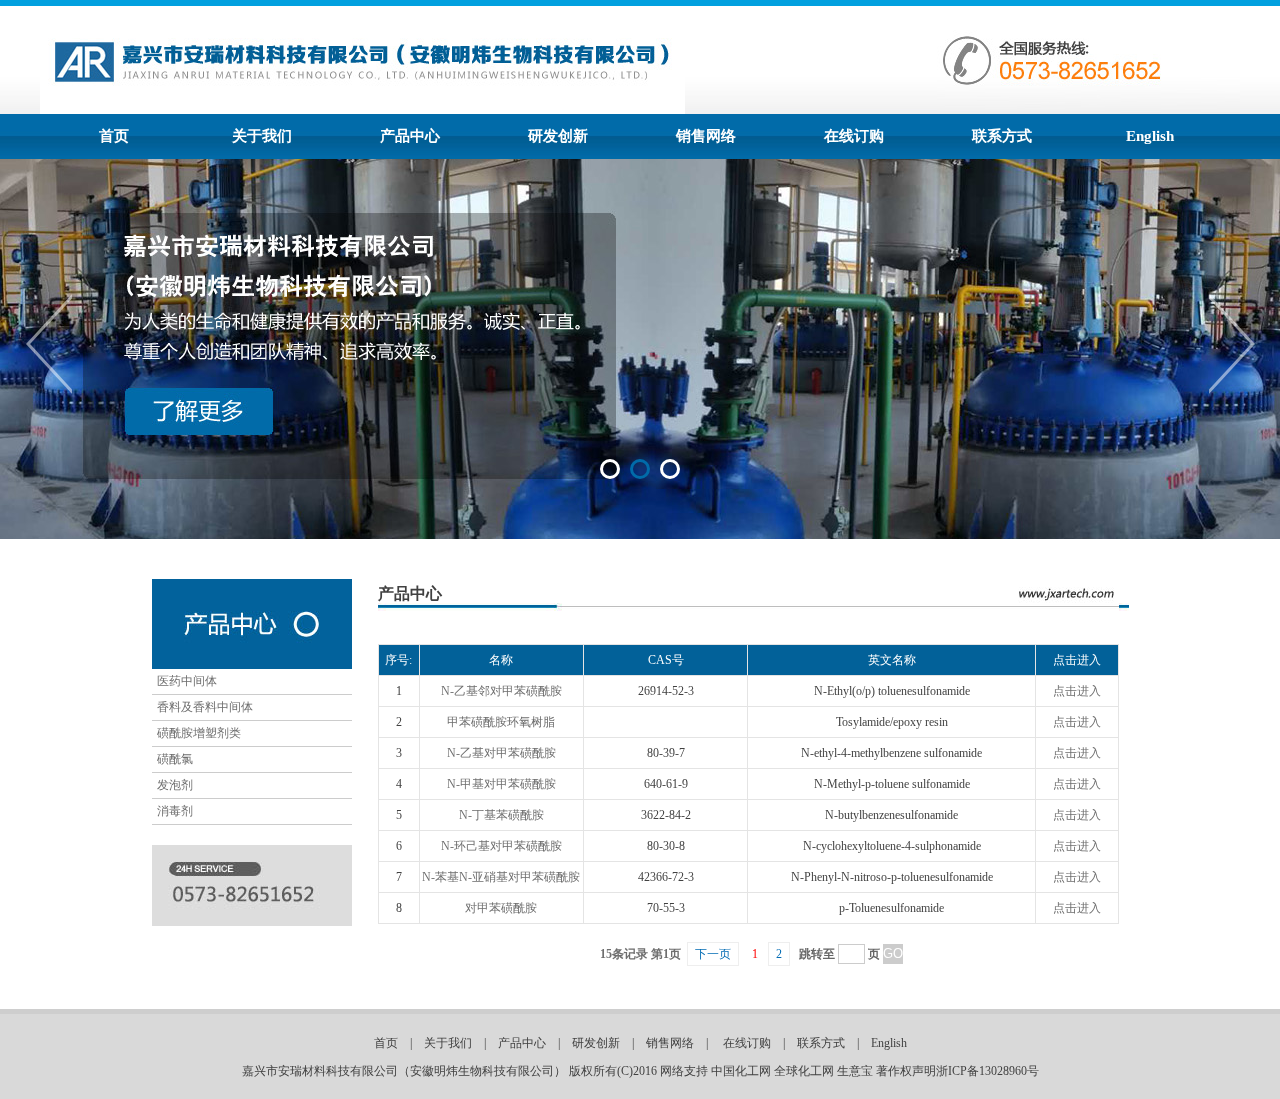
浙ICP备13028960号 (987, 1071)
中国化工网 (741, 1071)
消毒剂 (175, 811)
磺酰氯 (175, 759)
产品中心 (410, 136)
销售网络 (706, 136)
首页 (114, 136)
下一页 (713, 954)
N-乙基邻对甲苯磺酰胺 (501, 691)
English (1150, 136)
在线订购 (854, 136)
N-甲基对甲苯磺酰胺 (501, 784)
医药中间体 (187, 681)
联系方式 (1002, 136)
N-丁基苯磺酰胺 (501, 815)
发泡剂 (175, 785)
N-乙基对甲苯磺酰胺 (501, 753)
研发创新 (558, 136)
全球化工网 (804, 1071)
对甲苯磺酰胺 (501, 908)
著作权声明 (906, 1071)
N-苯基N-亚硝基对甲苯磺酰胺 (501, 877)
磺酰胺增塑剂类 (199, 733)
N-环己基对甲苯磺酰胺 (501, 846)
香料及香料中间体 (205, 707)
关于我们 (262, 136)
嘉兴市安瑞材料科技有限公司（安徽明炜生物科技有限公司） (404, 1071)
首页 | (399, 1043)
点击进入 (1077, 691)
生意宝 (855, 1071)
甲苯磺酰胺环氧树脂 (501, 722)
